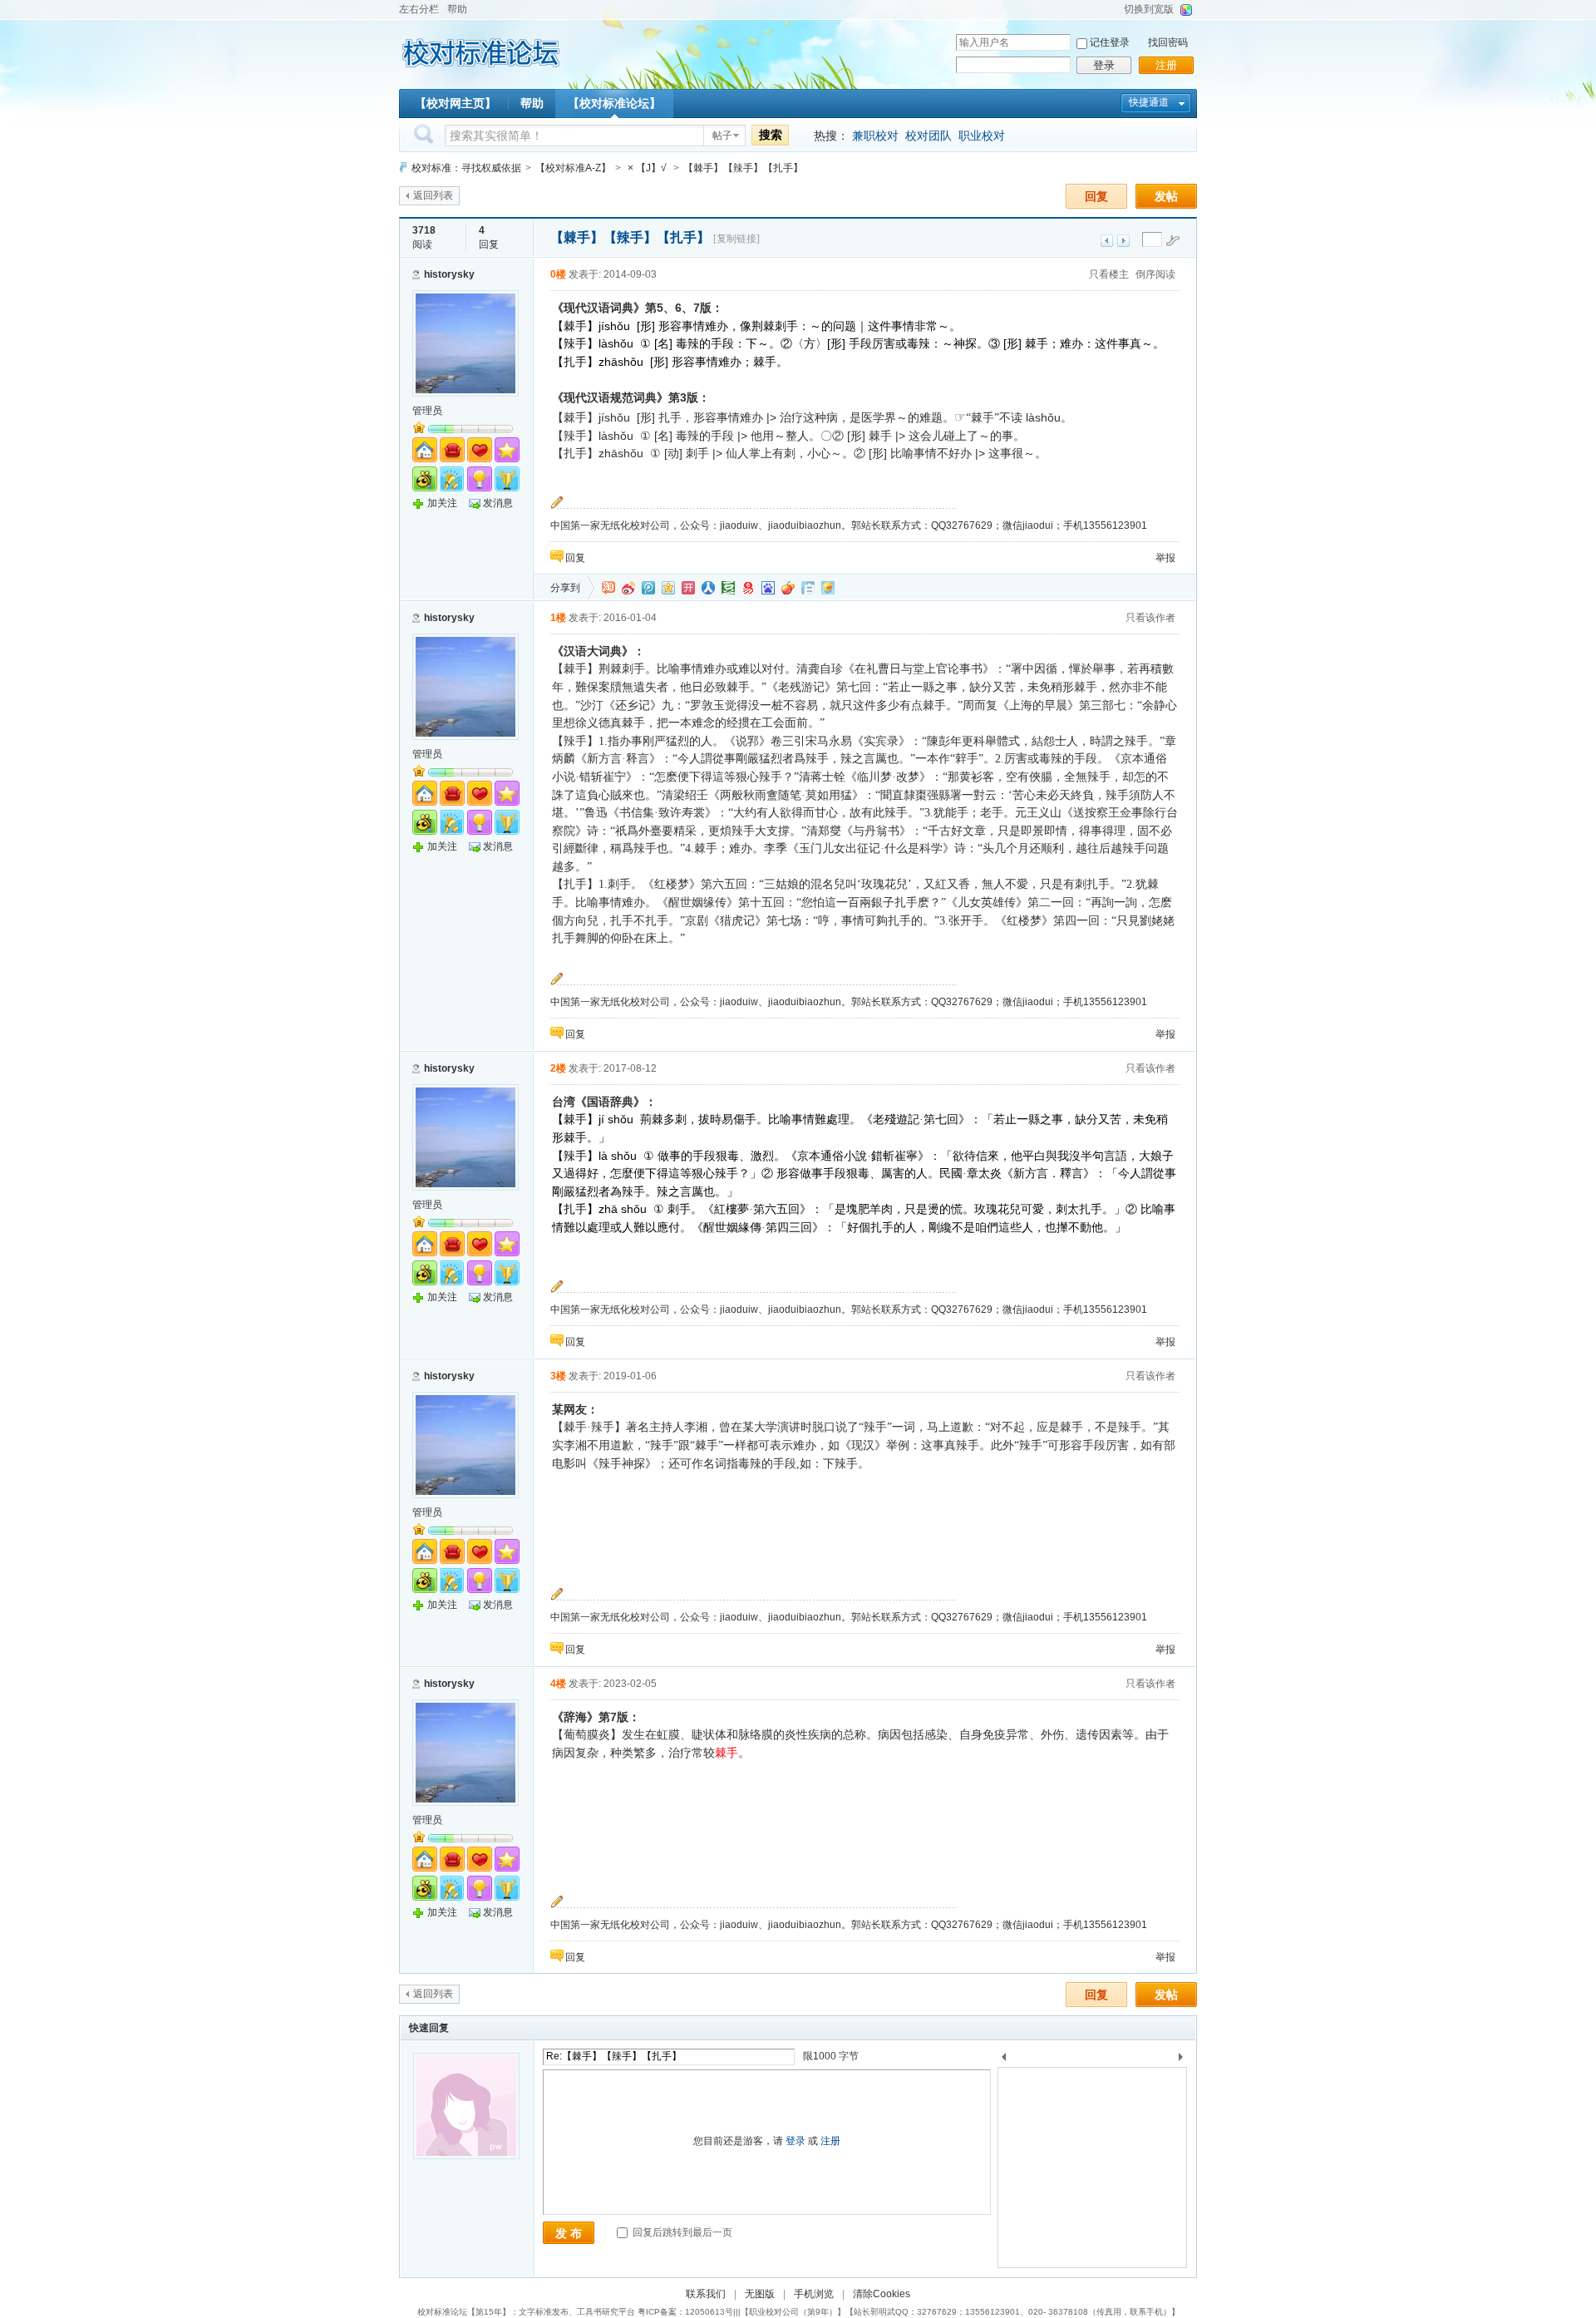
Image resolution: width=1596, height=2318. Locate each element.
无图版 (760, 2294)
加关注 (442, 503)
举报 (1165, 558)
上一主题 (1107, 241)
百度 (768, 588)
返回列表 (433, 195)
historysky (449, 274)
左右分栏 (419, 9)
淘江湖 (608, 588)
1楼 (558, 618)
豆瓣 (728, 588)
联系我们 (706, 2294)
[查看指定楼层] (1173, 240)
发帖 (1166, 196)
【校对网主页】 (456, 103)
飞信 (828, 588)
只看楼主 (1109, 274)
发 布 (569, 2233)
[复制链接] (736, 239)
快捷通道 (1149, 102)
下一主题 (1123, 241)
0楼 (558, 274)
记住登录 (1110, 42)
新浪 (628, 588)
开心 (688, 588)
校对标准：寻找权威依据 (466, 168)
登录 (1104, 65)
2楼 (558, 1068)
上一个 (1004, 2060)
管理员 (427, 411)
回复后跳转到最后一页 (681, 2232)
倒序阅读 (1155, 274)
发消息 (498, 503)
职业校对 (982, 136)
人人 (708, 588)
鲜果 (788, 588)
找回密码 (1168, 42)
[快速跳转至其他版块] (403, 168)
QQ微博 (648, 588)
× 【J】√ (647, 168)
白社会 (808, 588)
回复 (1096, 196)
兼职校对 (875, 136)
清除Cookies (882, 2294)
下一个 (1185, 2060)
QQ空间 (668, 588)
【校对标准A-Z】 (573, 168)
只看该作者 (1150, 618)
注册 (1166, 65)
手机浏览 (814, 2294)
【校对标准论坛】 (614, 103)
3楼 (558, 1376)
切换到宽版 (1149, 9)
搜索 (771, 135)
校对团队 (929, 136)
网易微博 (748, 588)
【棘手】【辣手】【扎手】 (743, 168)
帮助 (457, 9)
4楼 (558, 1684)
